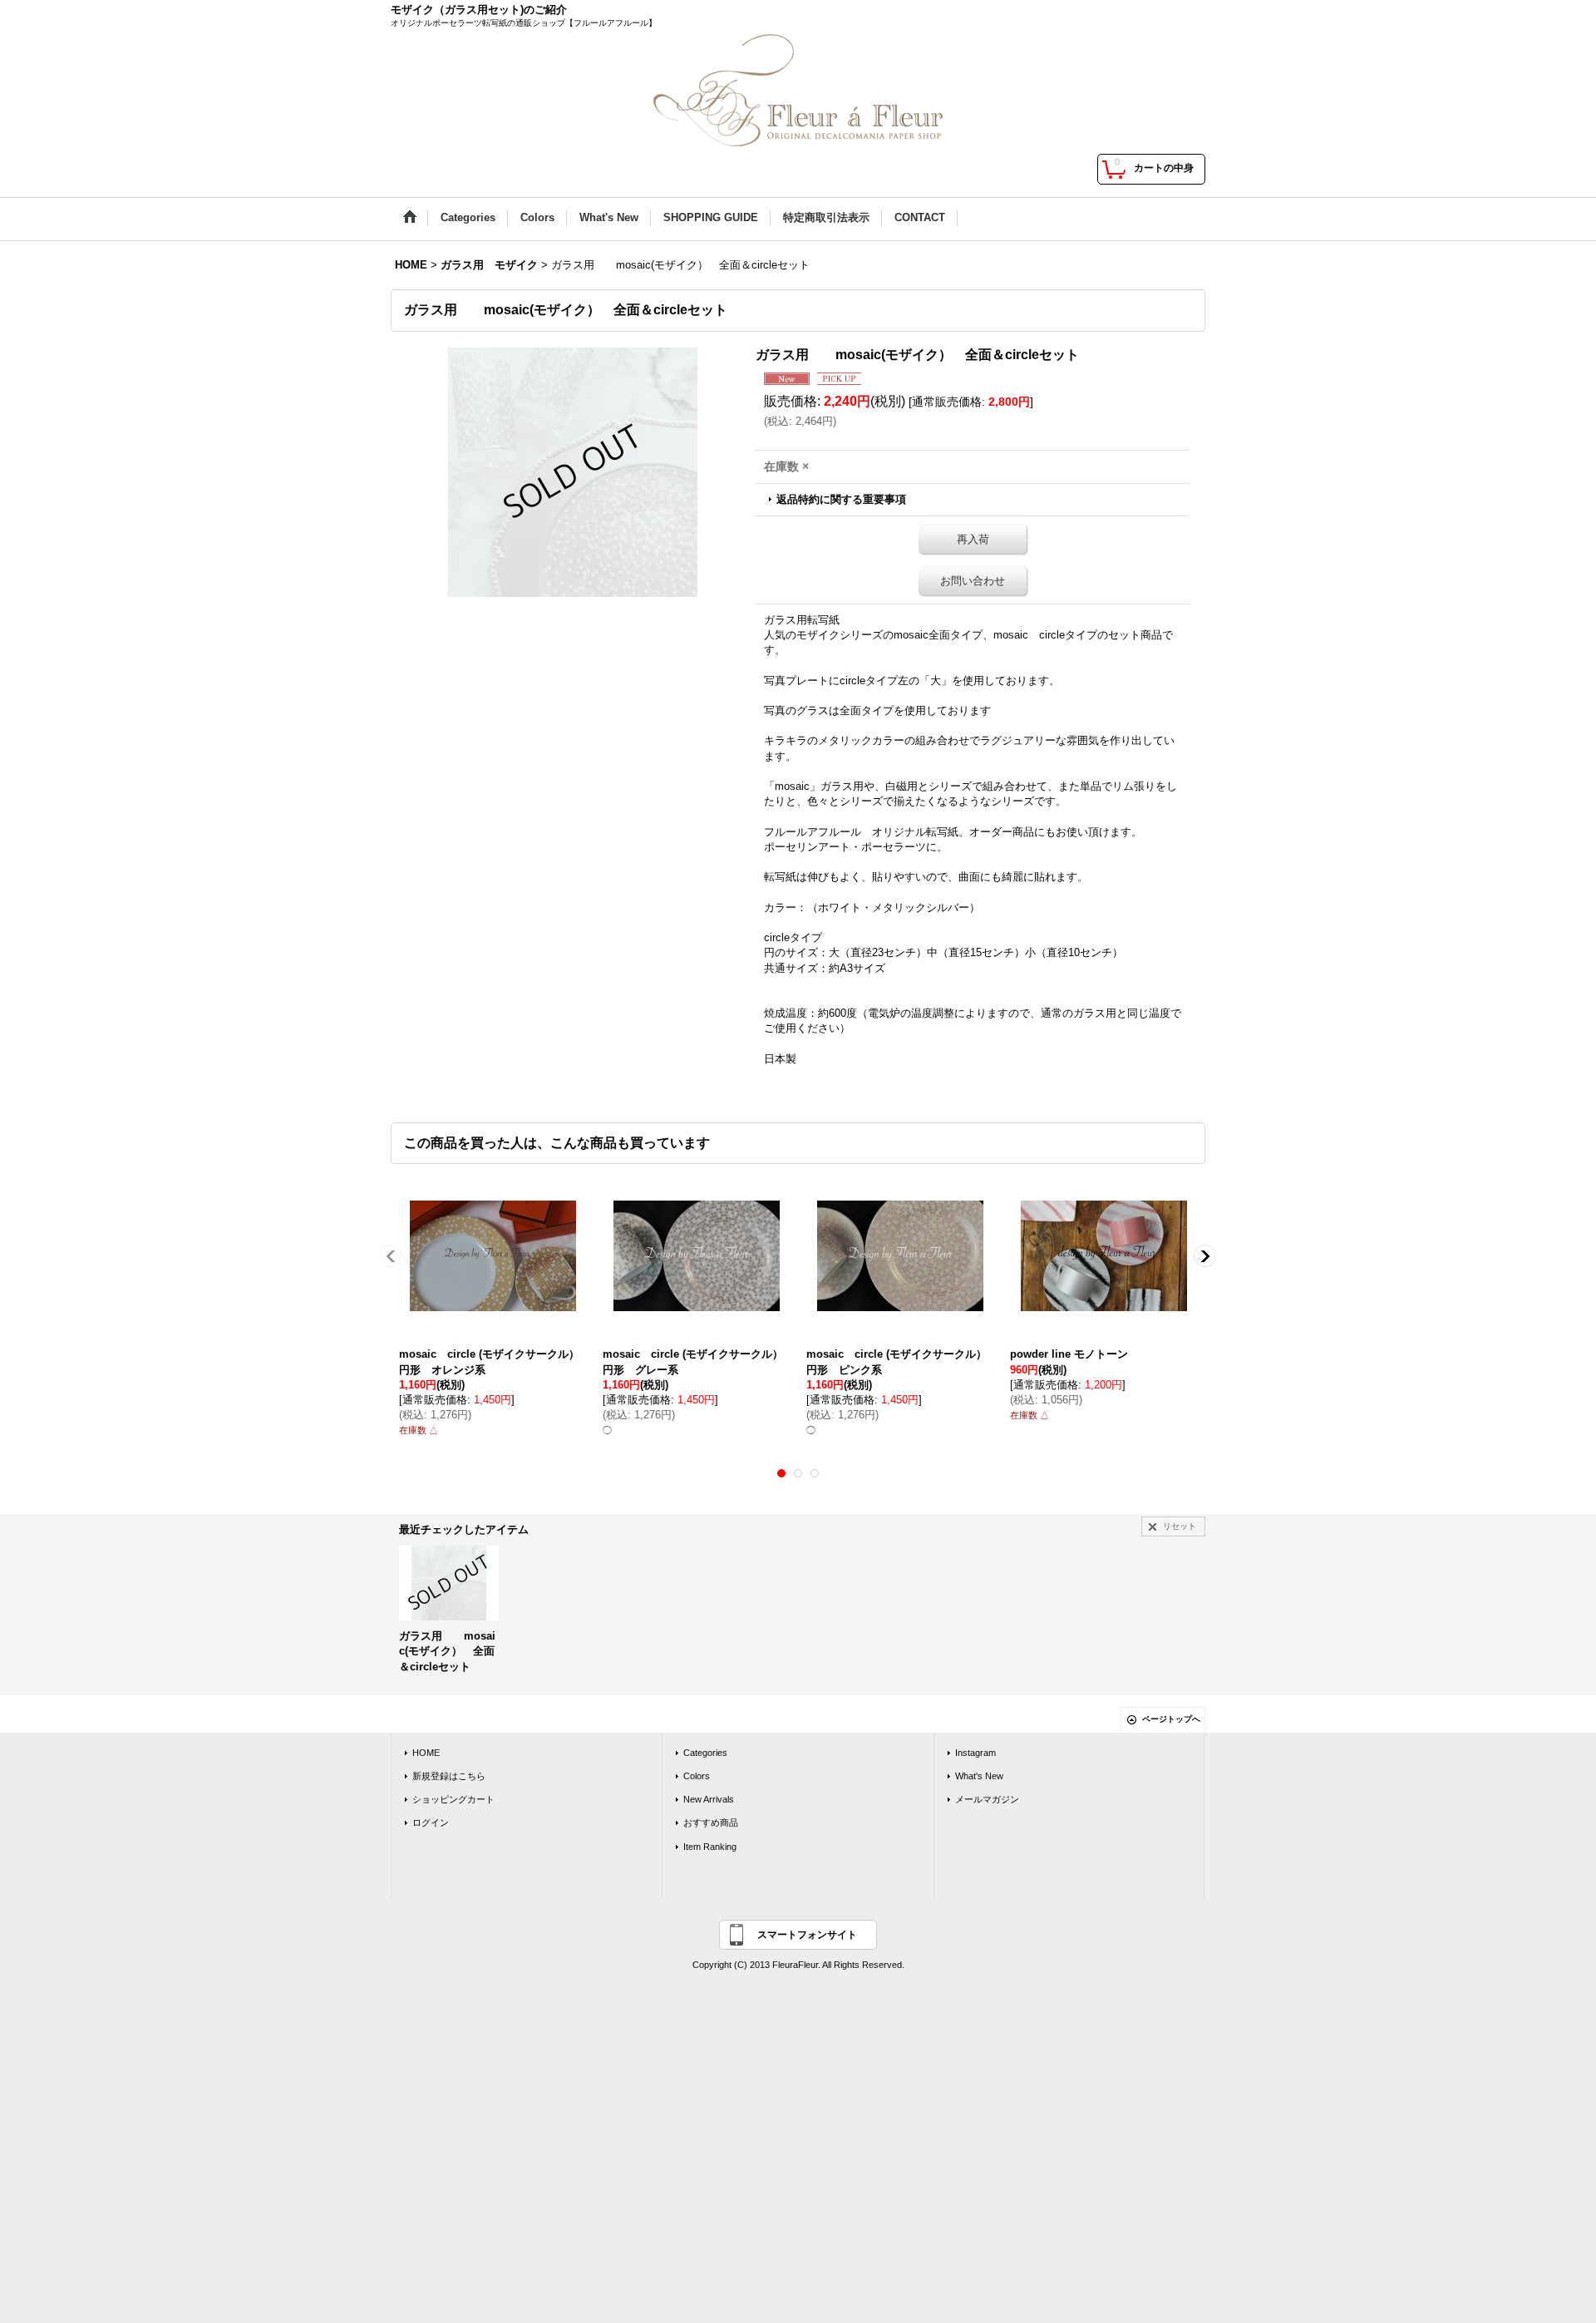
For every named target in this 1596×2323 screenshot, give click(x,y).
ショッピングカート (453, 1799)
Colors (697, 1776)
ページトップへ (1171, 1719)
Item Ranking (710, 1847)
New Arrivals (709, 1799)
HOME (426, 1753)
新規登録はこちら (449, 1776)
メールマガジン (987, 1799)
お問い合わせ (973, 581)
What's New (979, 1776)
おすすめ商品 (711, 1822)
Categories (705, 1753)
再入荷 (973, 539)
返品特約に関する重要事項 (841, 499)
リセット (1180, 1526)
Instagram (975, 1753)
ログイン (431, 1822)
